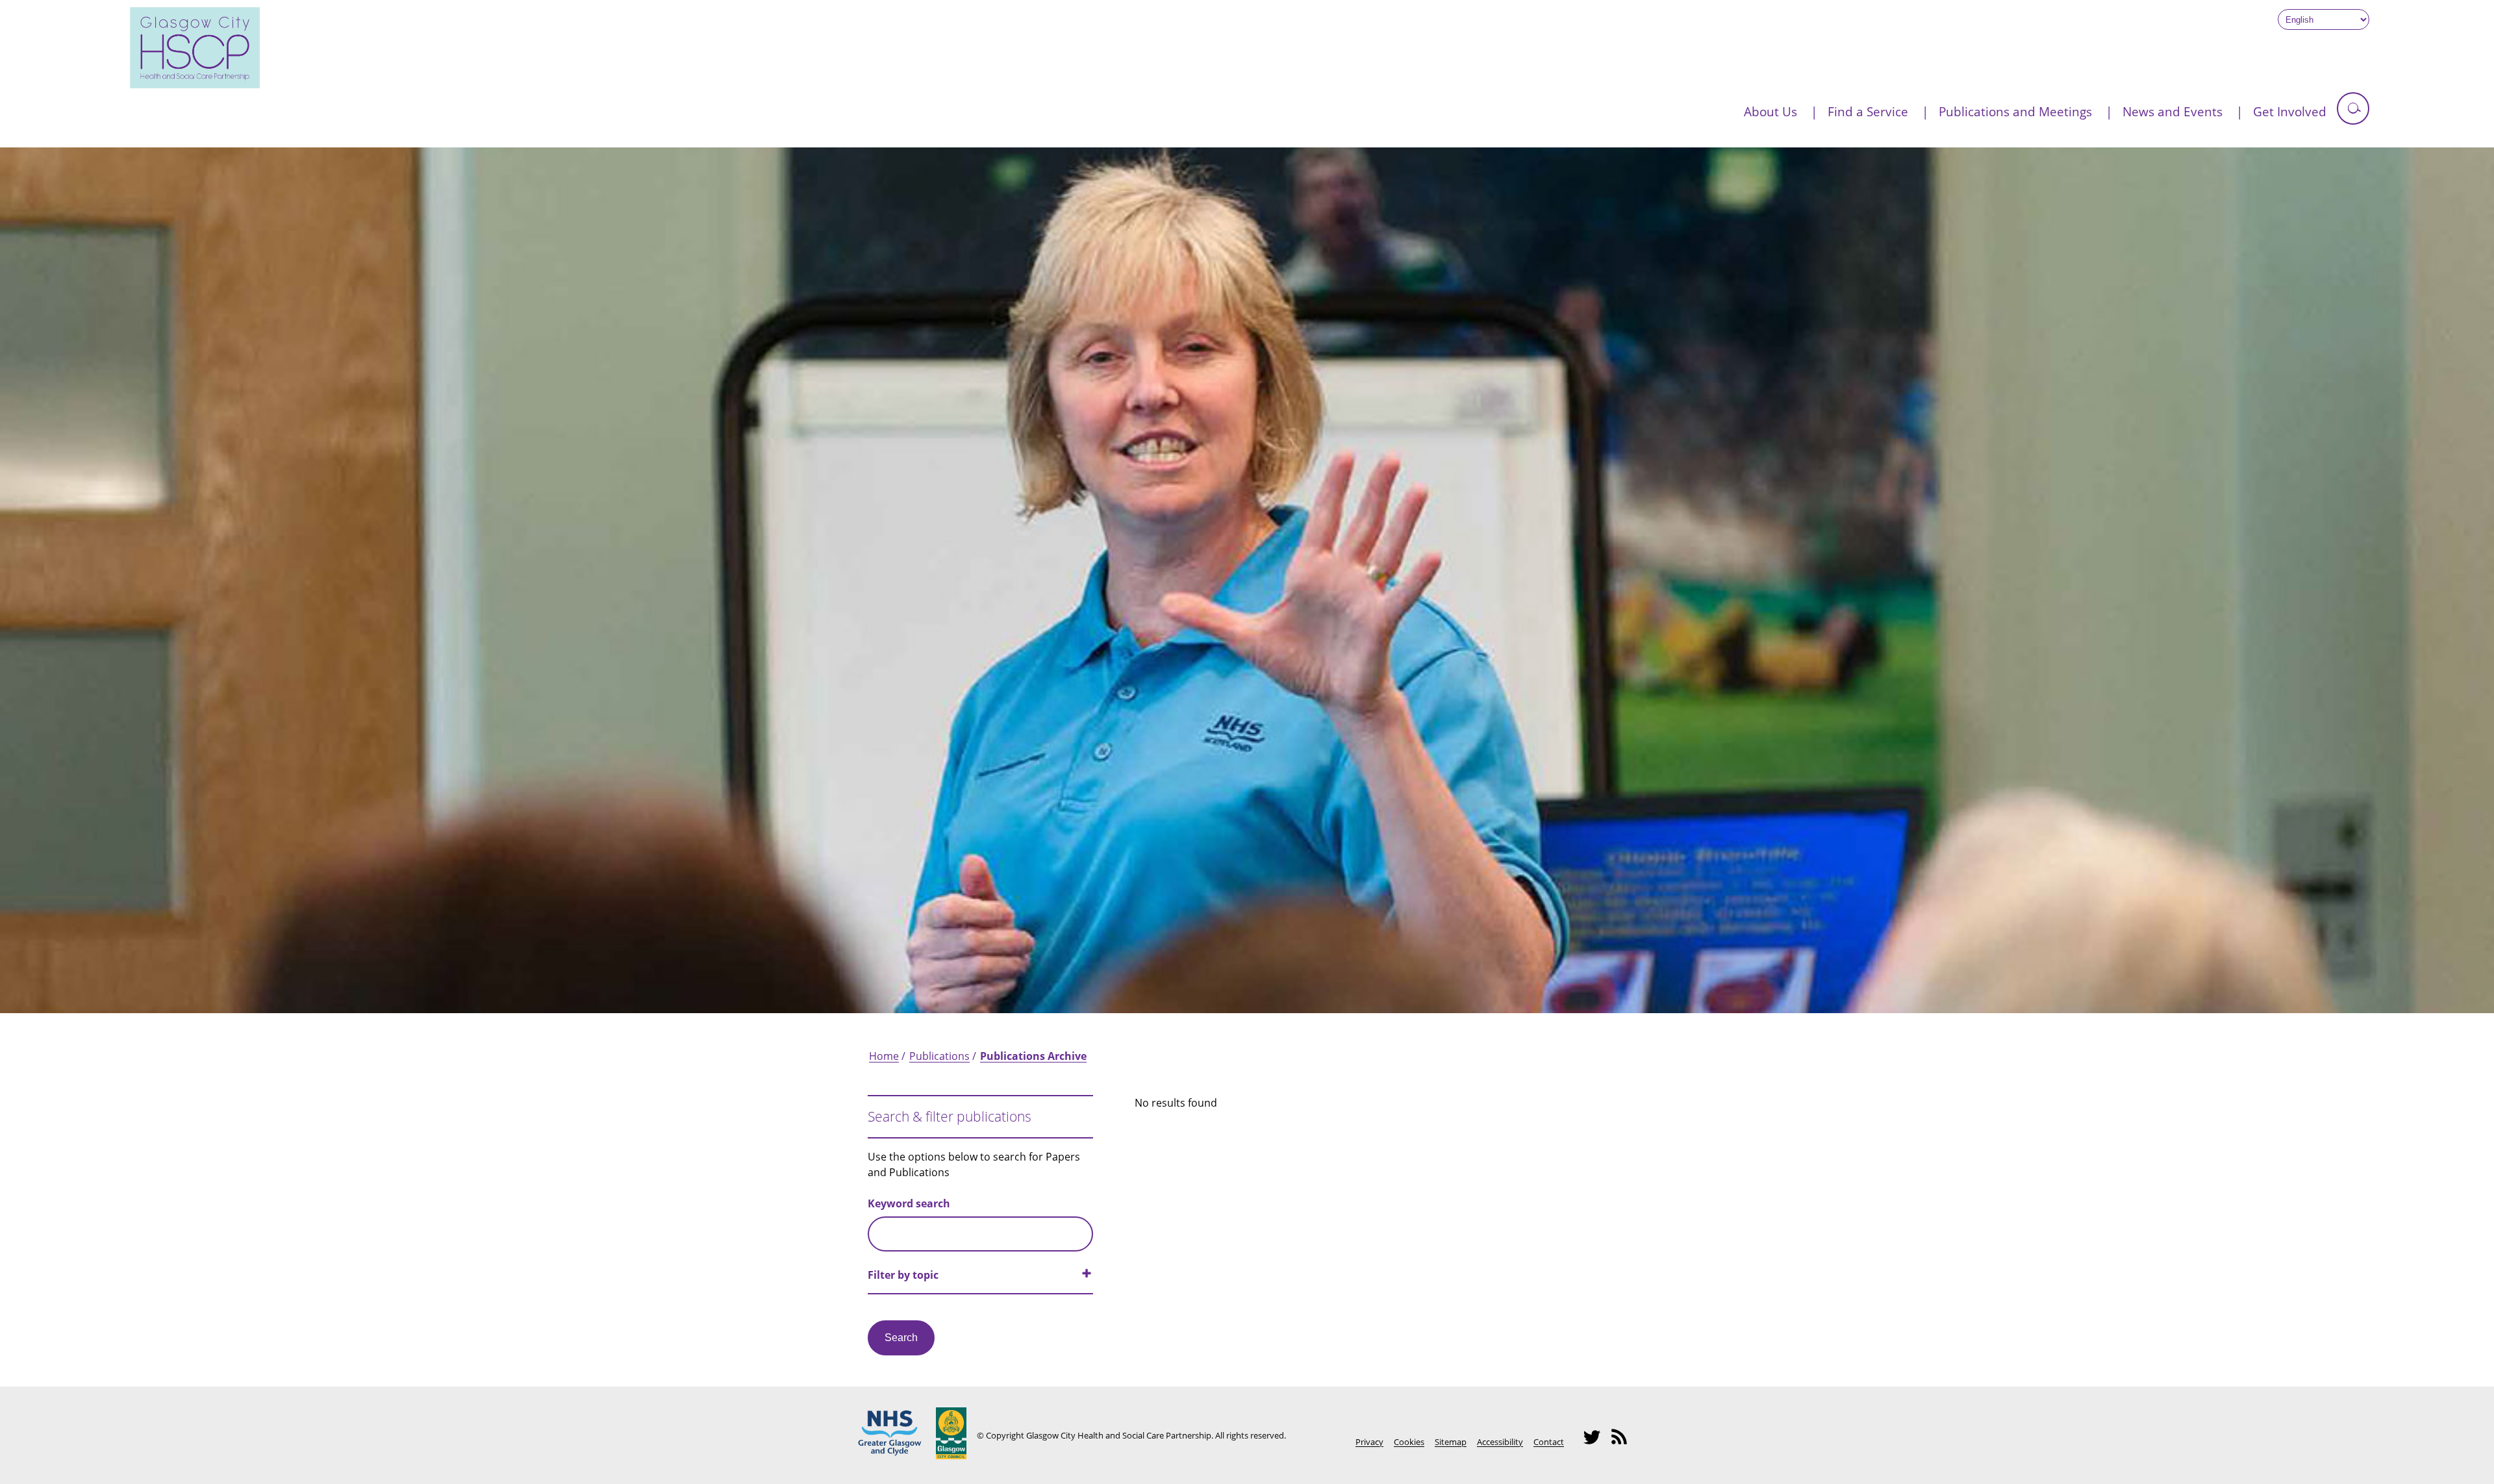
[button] (2353, 108)
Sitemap (1451, 1442)
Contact (1549, 1442)
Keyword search (909, 1203)
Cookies (1409, 1442)
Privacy (1369, 1442)
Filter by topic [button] (903, 1275)
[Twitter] (1596, 1443)
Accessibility (1500, 1442)
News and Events (2173, 111)
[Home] (195, 84)
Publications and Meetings (2015, 111)
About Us (1770, 111)
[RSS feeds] (1623, 1443)
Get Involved (2290, 111)
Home (884, 1056)
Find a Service (1868, 111)
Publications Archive (1033, 1056)
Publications (939, 1056)
